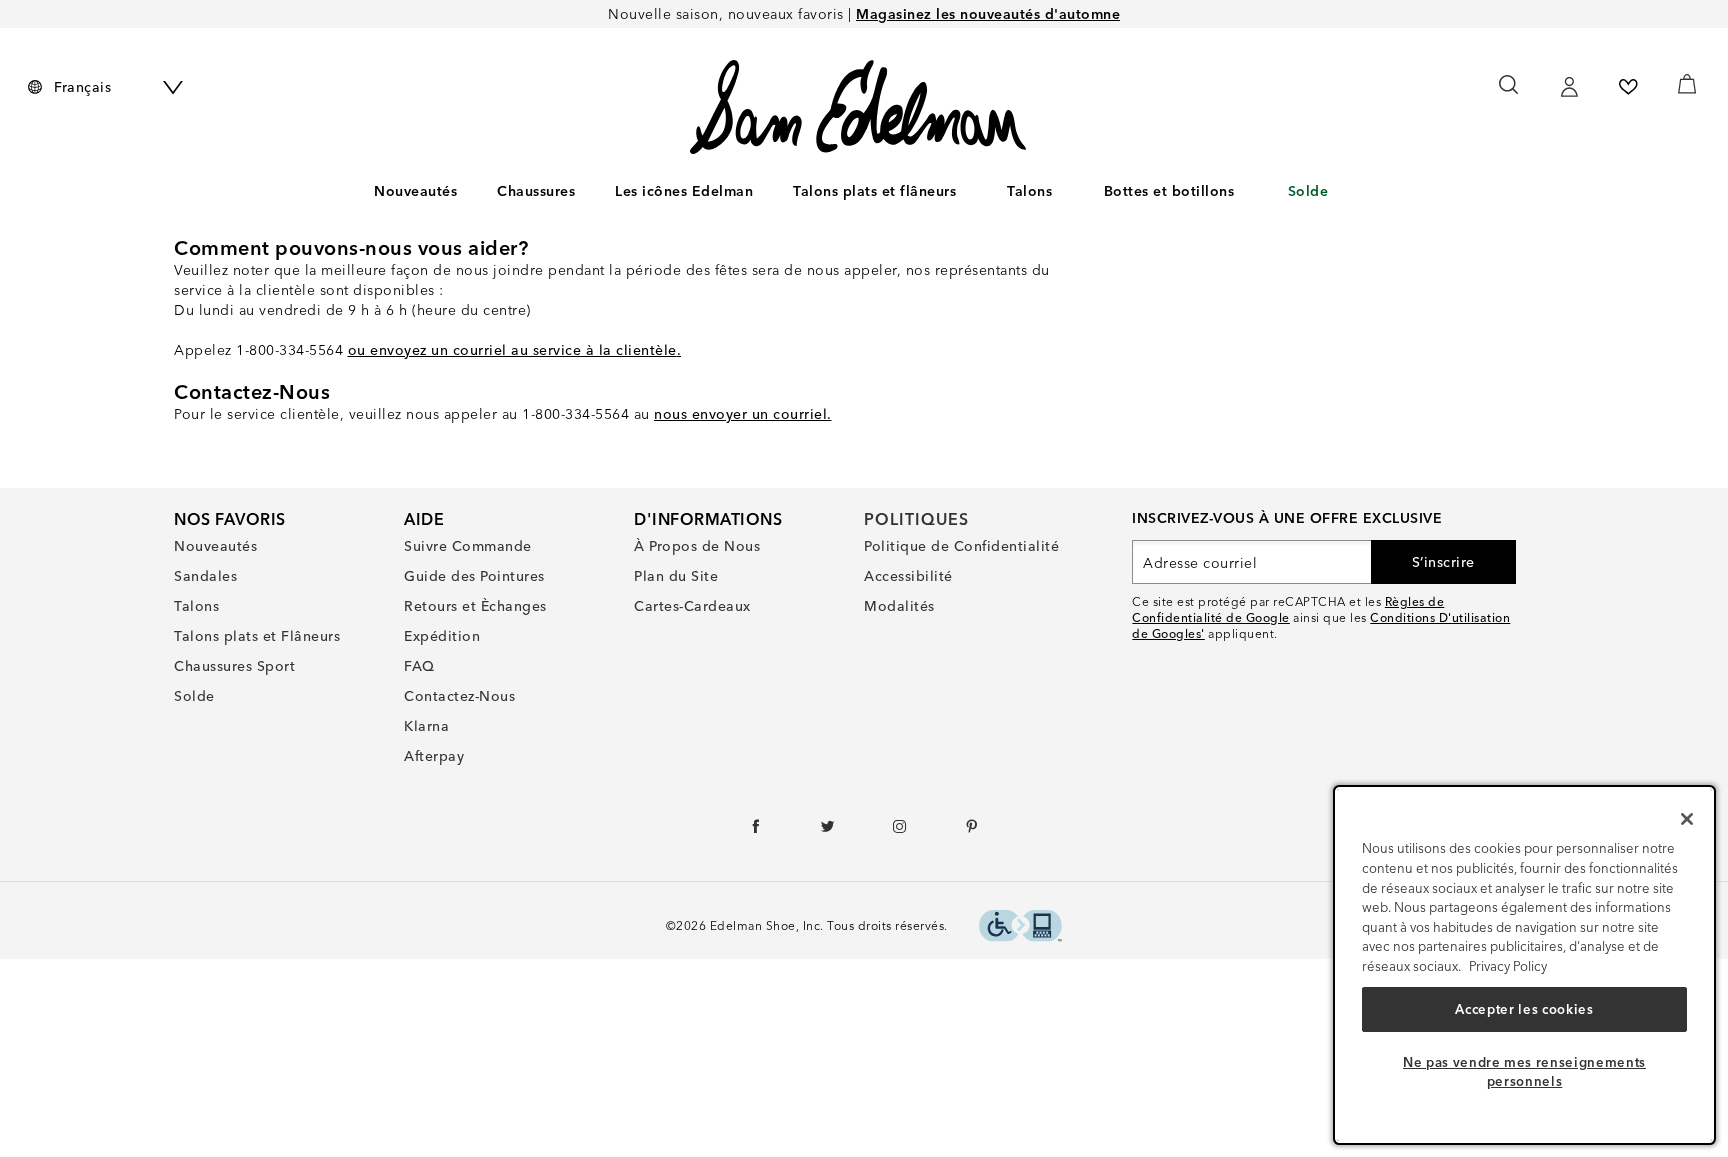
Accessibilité (908, 576)
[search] (1509, 94)
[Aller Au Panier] (1686, 84)
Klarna (426, 726)
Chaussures (536, 191)
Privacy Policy (1508, 966)
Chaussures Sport (234, 666)
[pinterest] (972, 831)
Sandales (205, 576)
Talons (1029, 191)
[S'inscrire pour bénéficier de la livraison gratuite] (1569, 87)
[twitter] (828, 831)
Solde (1308, 191)
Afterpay (434, 756)
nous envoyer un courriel (740, 414)
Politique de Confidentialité (961, 546)
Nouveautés (415, 191)
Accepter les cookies (1524, 1009)
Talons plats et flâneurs (874, 191)
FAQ (419, 666)
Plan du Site (676, 576)
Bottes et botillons (1169, 191)
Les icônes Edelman (684, 191)
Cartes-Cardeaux (692, 606)
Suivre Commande (468, 546)
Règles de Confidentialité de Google (1288, 609)
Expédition (442, 636)
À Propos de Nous (697, 546)
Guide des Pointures (474, 576)
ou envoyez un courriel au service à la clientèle (512, 350)
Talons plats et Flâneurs (257, 636)
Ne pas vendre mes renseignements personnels (1524, 1071)
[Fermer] (1687, 819)
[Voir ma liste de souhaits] (1628, 87)
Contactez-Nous (459, 696)
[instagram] (900, 831)
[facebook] (756, 831)
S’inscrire (1443, 562)
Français (82, 87)
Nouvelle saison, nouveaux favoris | (864, 14)
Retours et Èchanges (475, 606)
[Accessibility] (1020, 928)
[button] (585, 192)
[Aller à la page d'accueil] (858, 107)
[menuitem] (415, 195)
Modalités (899, 606)
